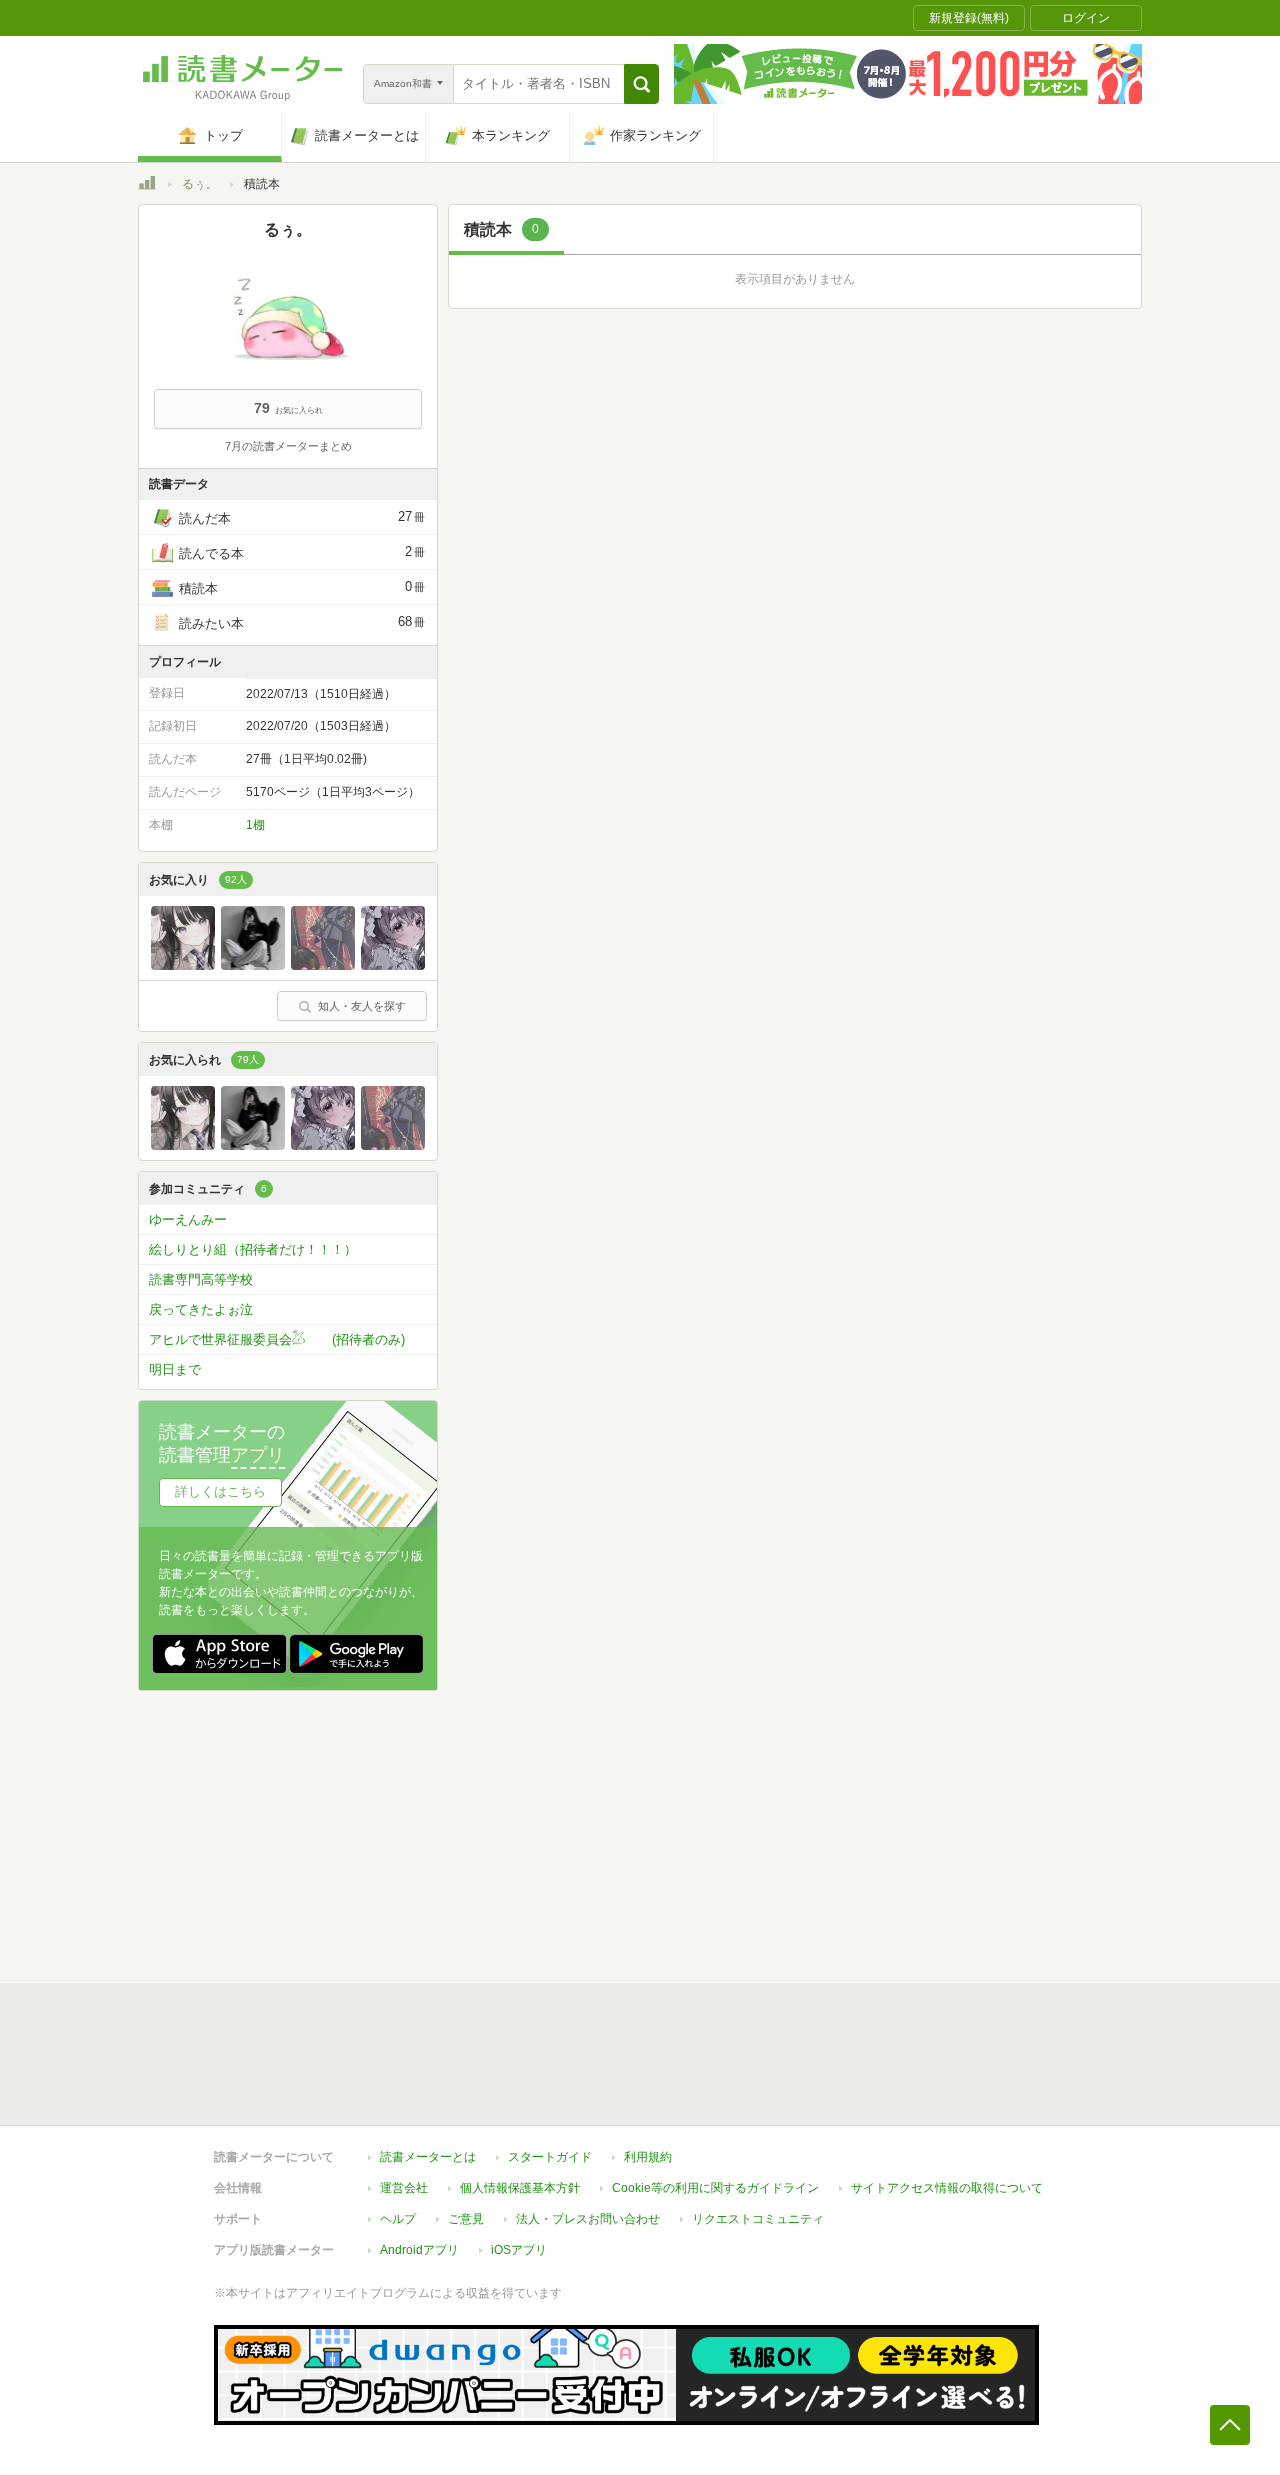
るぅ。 (200, 184)
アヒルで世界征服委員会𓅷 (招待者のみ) (277, 1339)
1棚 (255, 825)
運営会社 (404, 2188)
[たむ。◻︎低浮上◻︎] (253, 965)
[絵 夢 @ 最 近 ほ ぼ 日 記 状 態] (323, 965)
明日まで (175, 1369)
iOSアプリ (519, 2250)
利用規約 (648, 2157)
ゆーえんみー (188, 1219)
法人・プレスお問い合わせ (588, 2219)
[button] (641, 84)
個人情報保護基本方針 (520, 2188)
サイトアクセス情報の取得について (947, 2188)
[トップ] (147, 186)
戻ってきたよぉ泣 (201, 1309)
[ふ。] (393, 965)
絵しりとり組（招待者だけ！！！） (253, 1249)
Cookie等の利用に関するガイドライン (715, 2188)
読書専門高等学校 (201, 1279)
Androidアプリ (419, 2250)
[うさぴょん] (183, 965)
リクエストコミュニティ (758, 2219)
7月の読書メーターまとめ (288, 446)
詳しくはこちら (220, 1491)
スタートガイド (550, 2157)
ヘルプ (398, 2219)
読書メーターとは (428, 2157)
